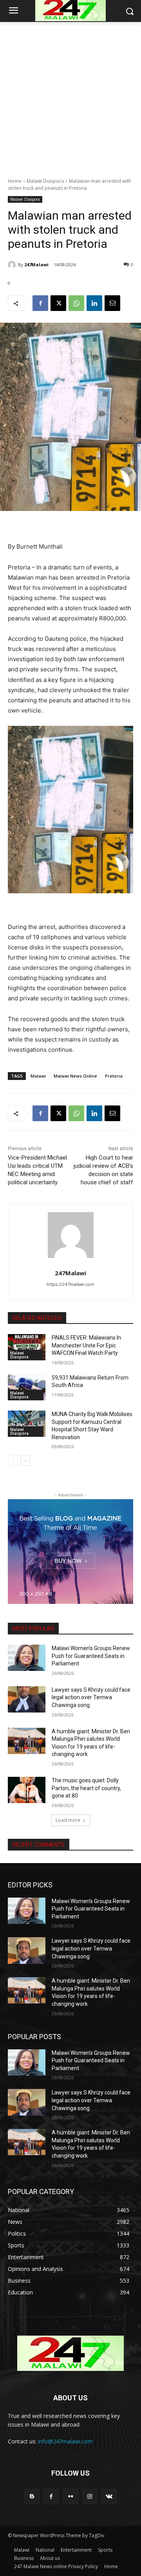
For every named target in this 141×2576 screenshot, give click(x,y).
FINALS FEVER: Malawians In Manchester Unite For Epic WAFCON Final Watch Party (86, 1345)
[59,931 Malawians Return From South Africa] (27, 1387)
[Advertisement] (70, 95)
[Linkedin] (94, 303)
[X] (58, 303)
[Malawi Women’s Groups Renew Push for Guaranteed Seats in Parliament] (27, 1658)
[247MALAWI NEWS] (70, 2353)
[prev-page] (13, 1461)
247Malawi (36, 265)
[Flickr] (70, 2497)
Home (15, 181)
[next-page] (25, 1461)
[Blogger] (32, 2497)
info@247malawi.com (65, 2441)
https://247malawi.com (70, 1284)
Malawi (38, 1076)
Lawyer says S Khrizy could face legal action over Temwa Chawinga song (91, 1697)
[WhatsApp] (76, 303)
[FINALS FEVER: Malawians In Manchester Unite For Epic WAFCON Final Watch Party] (27, 1347)
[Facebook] (40, 303)
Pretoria (114, 1076)
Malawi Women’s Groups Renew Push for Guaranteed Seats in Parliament (91, 1656)
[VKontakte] (109, 2497)
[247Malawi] (13, 265)
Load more (68, 1820)
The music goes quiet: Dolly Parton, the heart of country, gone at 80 (86, 1788)
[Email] (112, 303)
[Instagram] (90, 2497)
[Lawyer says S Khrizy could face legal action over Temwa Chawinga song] (27, 1699)
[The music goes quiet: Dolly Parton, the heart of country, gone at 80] (27, 1790)
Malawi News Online (75, 1076)
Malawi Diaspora (45, 181)
